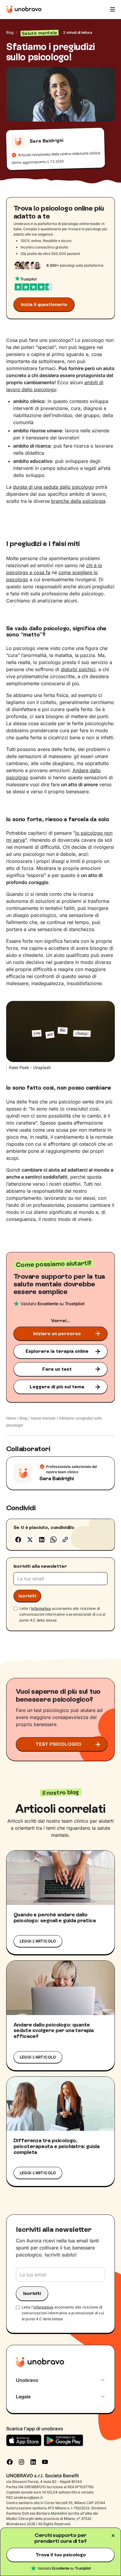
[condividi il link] (65, 1540)
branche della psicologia (78, 501)
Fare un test (57, 1369)
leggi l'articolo (38, 1941)
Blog (10, 32)
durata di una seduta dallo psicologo (53, 487)
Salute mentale (43, 1418)
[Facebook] (18, 1540)
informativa (41, 1608)
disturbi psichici (78, 669)
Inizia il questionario (44, 304)
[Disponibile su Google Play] (64, 2440)
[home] (24, 9)
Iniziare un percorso (57, 1334)
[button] (112, 9)
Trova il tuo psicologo (61, 2555)
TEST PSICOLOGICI (58, 1744)
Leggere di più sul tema (57, 1387)
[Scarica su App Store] (24, 2440)
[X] (30, 1540)
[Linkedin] (42, 1540)
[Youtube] (45, 2461)
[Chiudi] (113, 2535)
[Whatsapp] (53, 1540)
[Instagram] (21, 2461)
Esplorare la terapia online (57, 1351)
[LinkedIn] (33, 2461)
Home (11, 1418)
